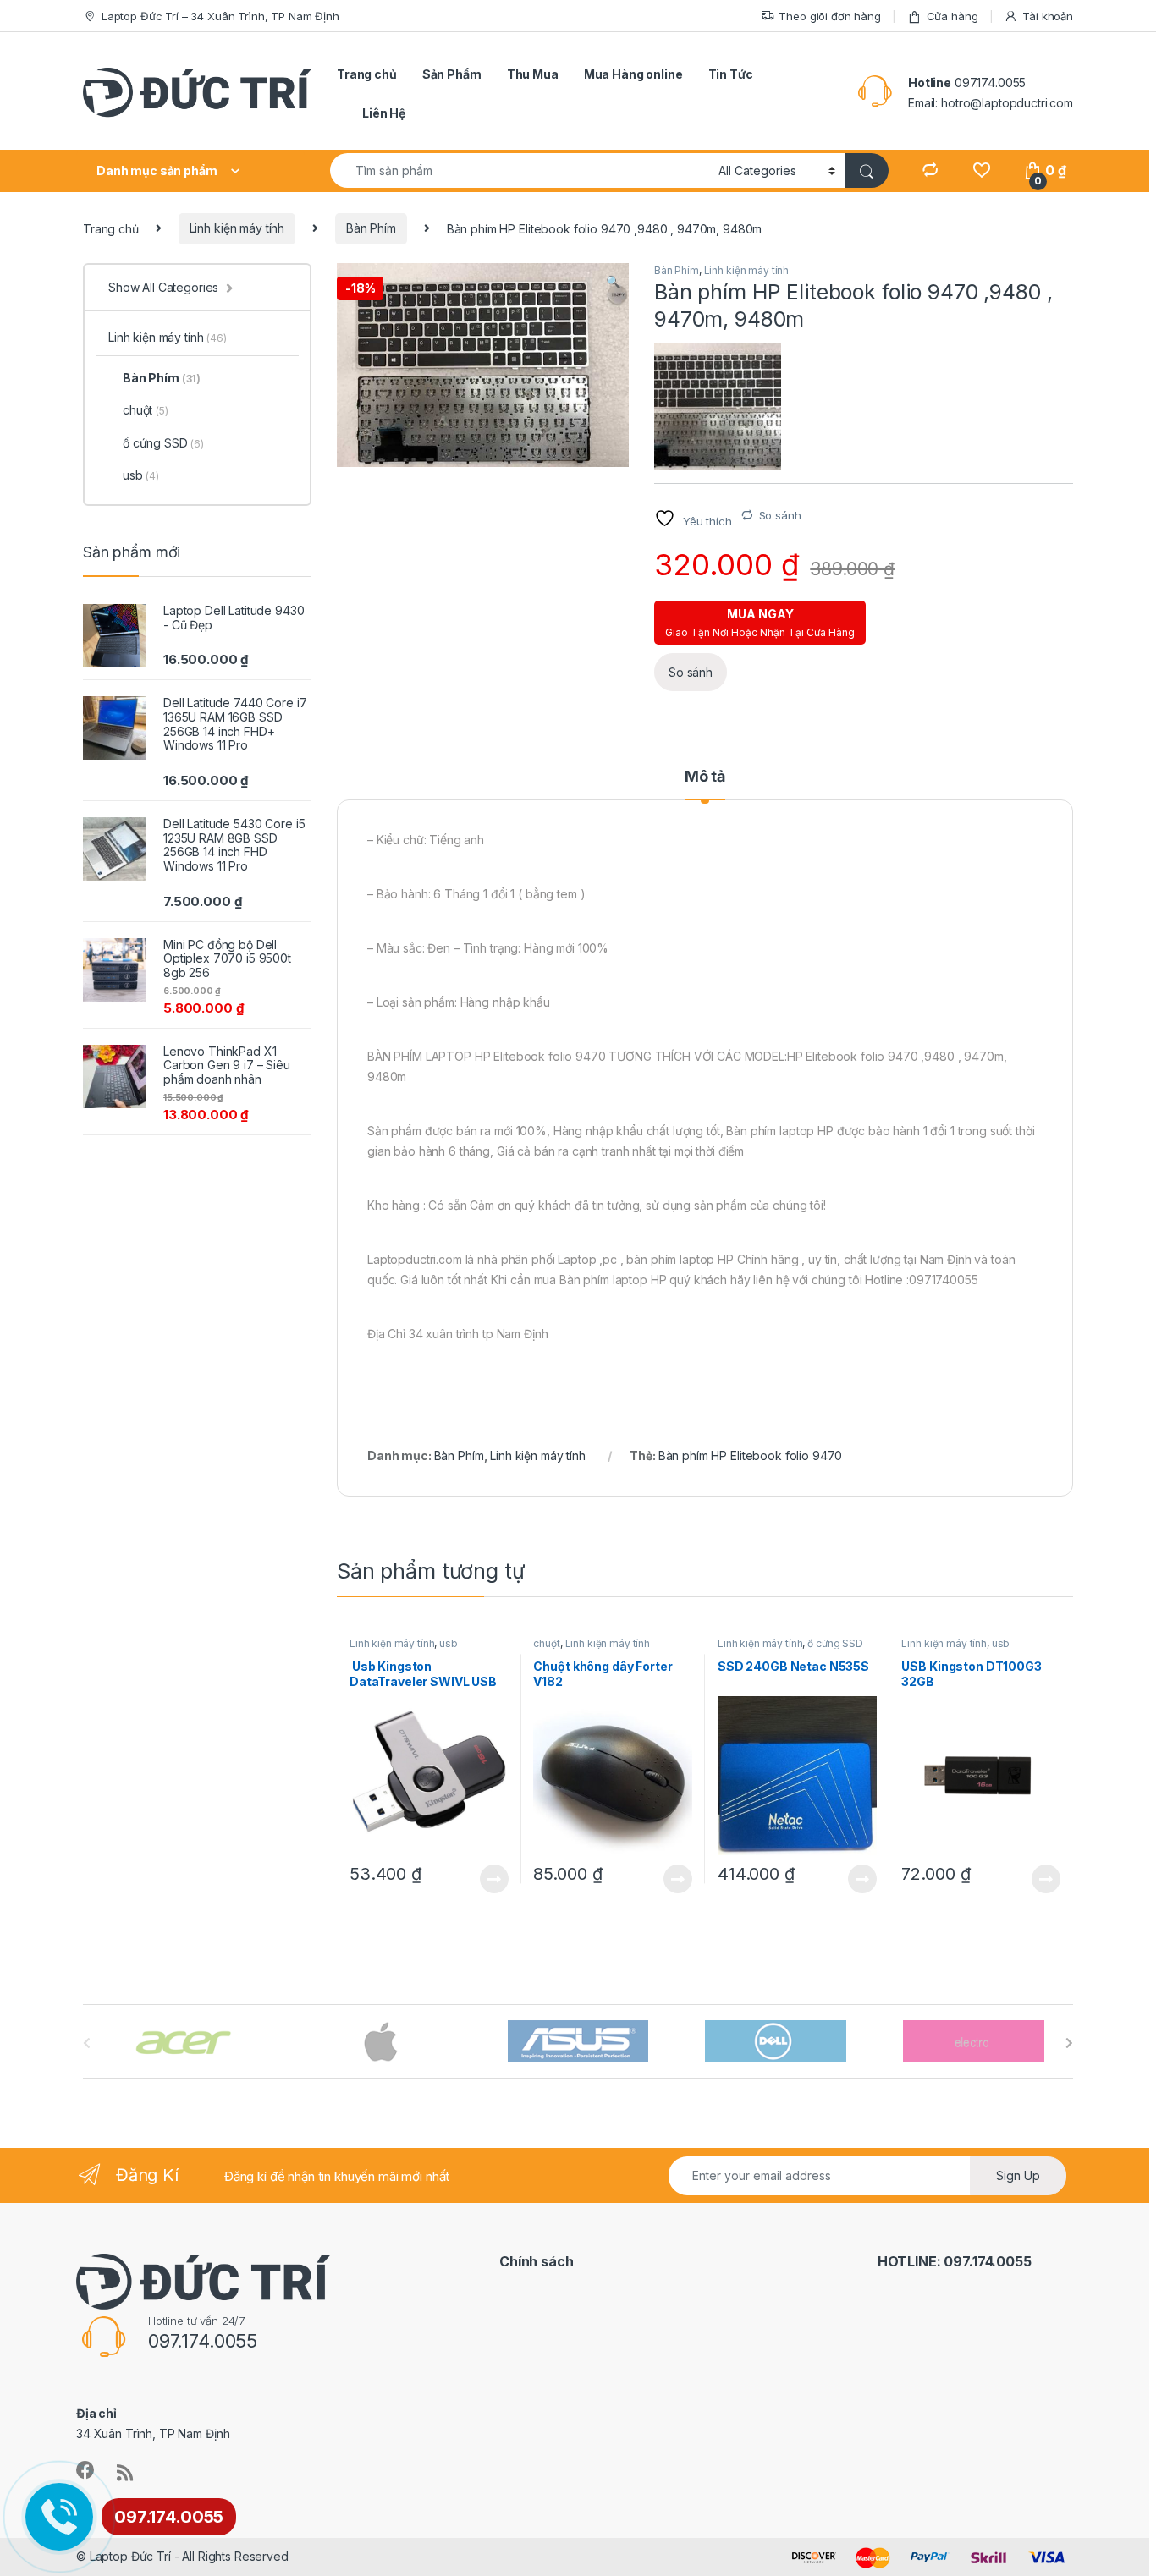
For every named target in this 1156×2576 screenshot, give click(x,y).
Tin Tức (731, 74)
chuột (546, 1643)
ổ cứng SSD (835, 1643)
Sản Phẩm (452, 74)
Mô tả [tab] (705, 777)
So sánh (780, 515)
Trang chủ (367, 74)
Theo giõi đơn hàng (829, 16)
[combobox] (520, 170)
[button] (613, 282)
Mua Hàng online (633, 74)
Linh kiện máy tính (237, 228)
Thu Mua (533, 74)
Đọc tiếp (494, 1879)
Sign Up (1018, 2175)
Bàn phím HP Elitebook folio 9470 (751, 1456)
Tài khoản (1048, 16)
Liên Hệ (384, 113)
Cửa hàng (952, 16)
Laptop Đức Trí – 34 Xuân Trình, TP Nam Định (220, 16)
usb (449, 1643)
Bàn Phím (371, 228)
